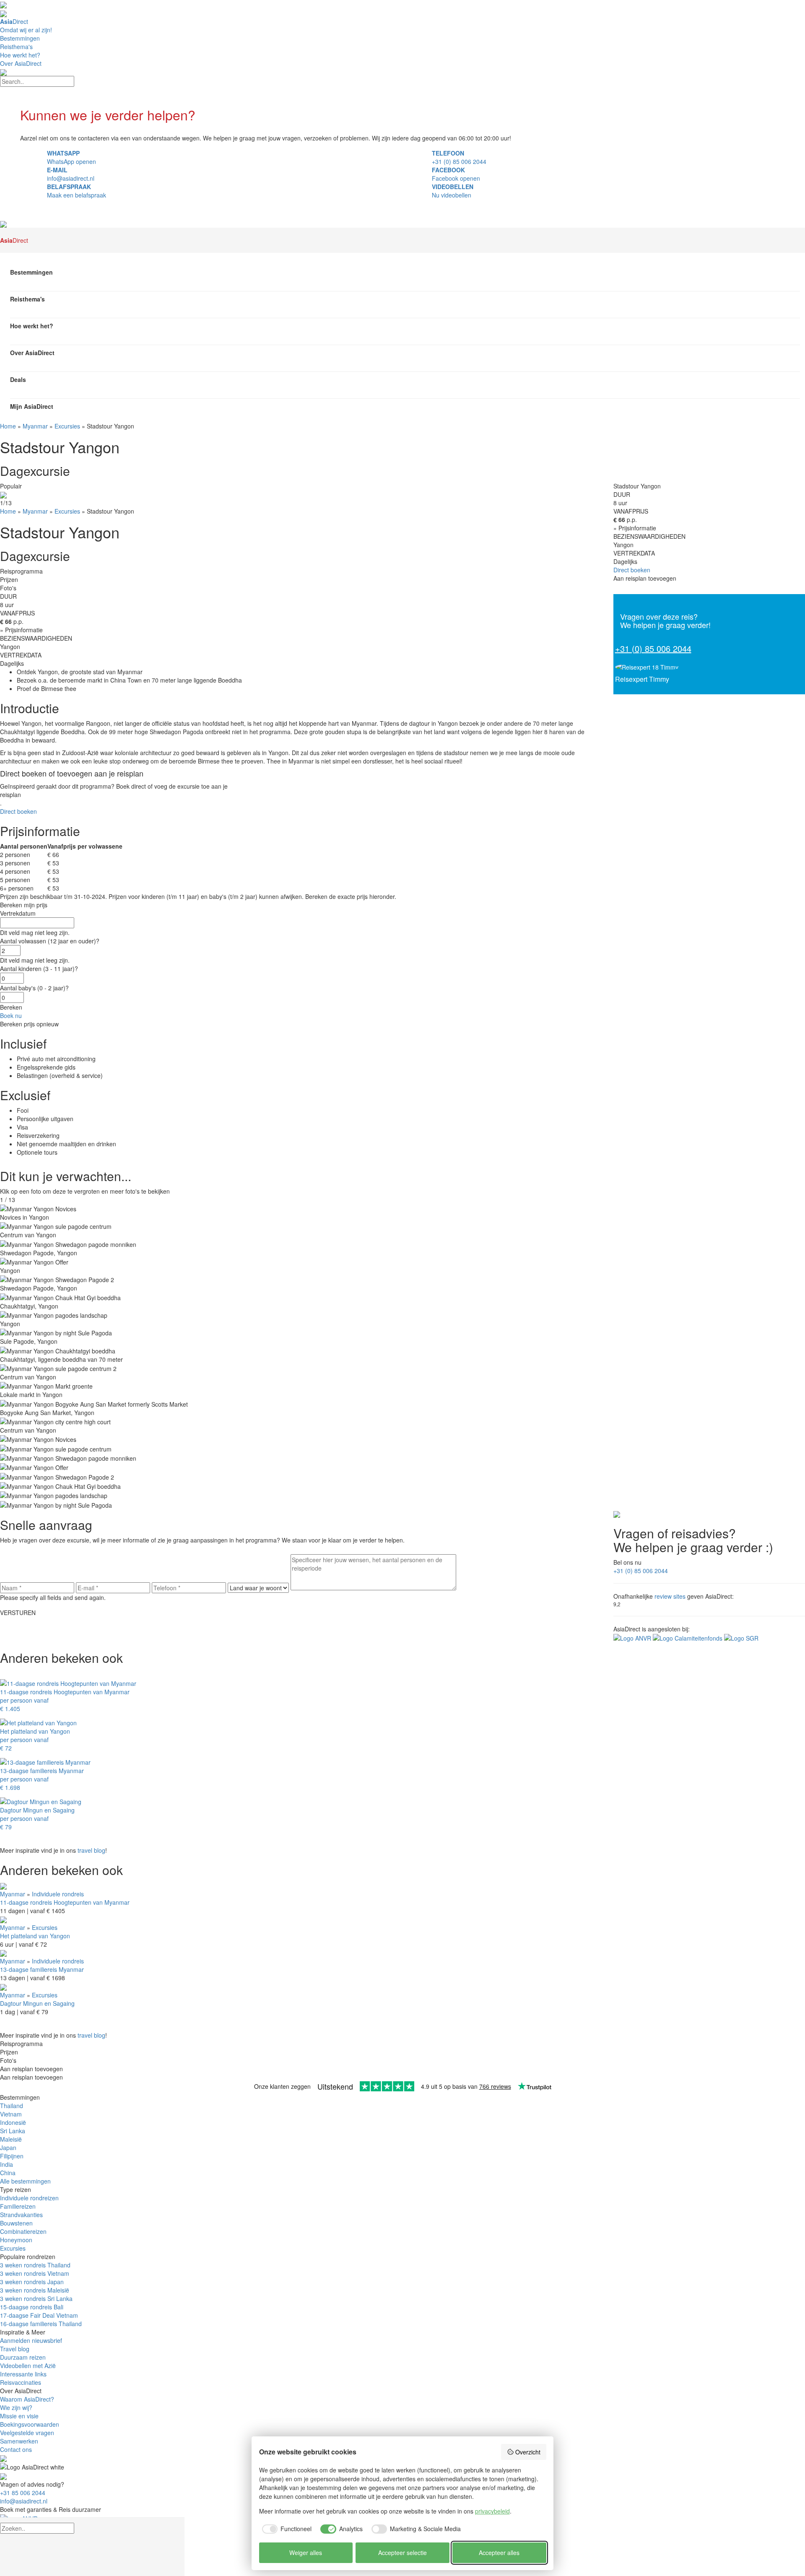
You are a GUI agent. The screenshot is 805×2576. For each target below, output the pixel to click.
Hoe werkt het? (20, 55)
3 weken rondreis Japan (32, 2282)
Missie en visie (19, 2416)
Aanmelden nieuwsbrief (31, 2340)
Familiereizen (18, 2206)
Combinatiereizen (23, 2231)
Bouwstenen (16, 2223)
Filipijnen (12, 2156)
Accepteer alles (499, 2553)
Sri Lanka (13, 2131)
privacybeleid (492, 2511)
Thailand (12, 2106)
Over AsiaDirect (21, 63)
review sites (670, 1596)
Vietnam (11, 2114)
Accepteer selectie (402, 2553)
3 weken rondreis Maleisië (35, 2290)
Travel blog (15, 2349)
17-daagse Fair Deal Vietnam (39, 2315)
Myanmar (35, 426)
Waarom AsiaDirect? (27, 2399)
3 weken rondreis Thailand (35, 2265)
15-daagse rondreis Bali (32, 2307)
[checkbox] (286, 2529)
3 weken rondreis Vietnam (35, 2273)
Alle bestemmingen (25, 2181)
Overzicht (528, 2452)
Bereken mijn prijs (24, 905)
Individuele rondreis (58, 1894)
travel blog (91, 1850)
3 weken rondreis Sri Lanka (36, 2298)
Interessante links (23, 2374)
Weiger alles (306, 2553)
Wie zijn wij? (16, 2407)
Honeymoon (16, 2240)
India (6, 2164)
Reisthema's (16, 47)
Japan (8, 2148)
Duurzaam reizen (23, 2357)
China (8, 2173)
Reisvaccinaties (21, 2382)
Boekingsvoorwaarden (30, 2424)
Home (8, 426)
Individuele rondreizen (29, 2198)
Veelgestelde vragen (27, 2433)
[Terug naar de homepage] (3, 223)
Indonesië (13, 2122)
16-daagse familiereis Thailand (41, 2324)
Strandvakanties (21, 2215)
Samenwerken (19, 2441)
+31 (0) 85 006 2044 (653, 648)
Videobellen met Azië (28, 2366)
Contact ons (16, 2449)
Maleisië (11, 2139)
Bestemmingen (20, 38)
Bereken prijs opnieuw (29, 1024)
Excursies (67, 426)
